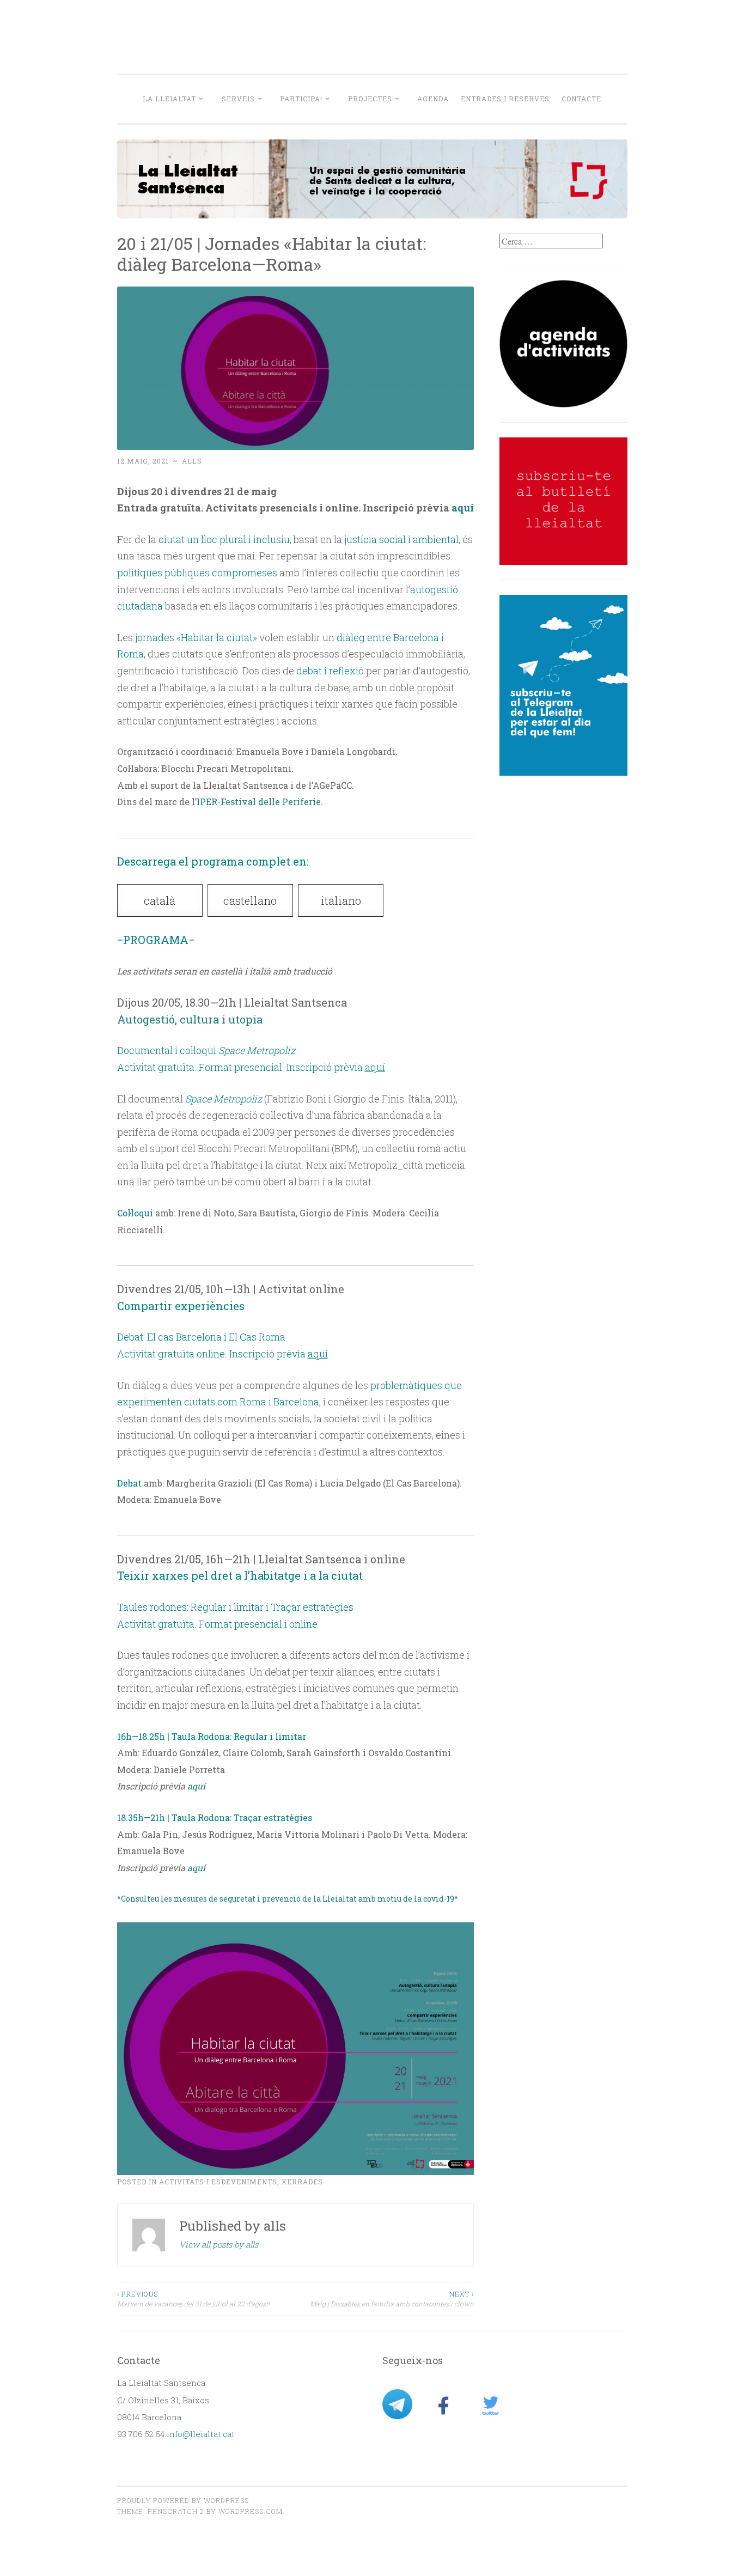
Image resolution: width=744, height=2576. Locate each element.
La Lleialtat (169, 99)
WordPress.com (251, 2511)
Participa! (301, 99)
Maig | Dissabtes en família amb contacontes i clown (392, 2299)
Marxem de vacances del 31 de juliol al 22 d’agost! (193, 2299)
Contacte (581, 99)
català (160, 900)
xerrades (302, 2182)
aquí (463, 508)
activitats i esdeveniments (218, 2182)
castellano (250, 900)
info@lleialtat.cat (201, 2434)
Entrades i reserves (505, 99)
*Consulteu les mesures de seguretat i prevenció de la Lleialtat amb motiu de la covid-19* (288, 1899)
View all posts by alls (219, 2244)
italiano (341, 900)
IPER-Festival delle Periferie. (260, 802)
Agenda (433, 99)
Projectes (370, 99)
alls (192, 461)
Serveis (238, 99)
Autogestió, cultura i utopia (190, 1019)
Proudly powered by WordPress (183, 2500)
